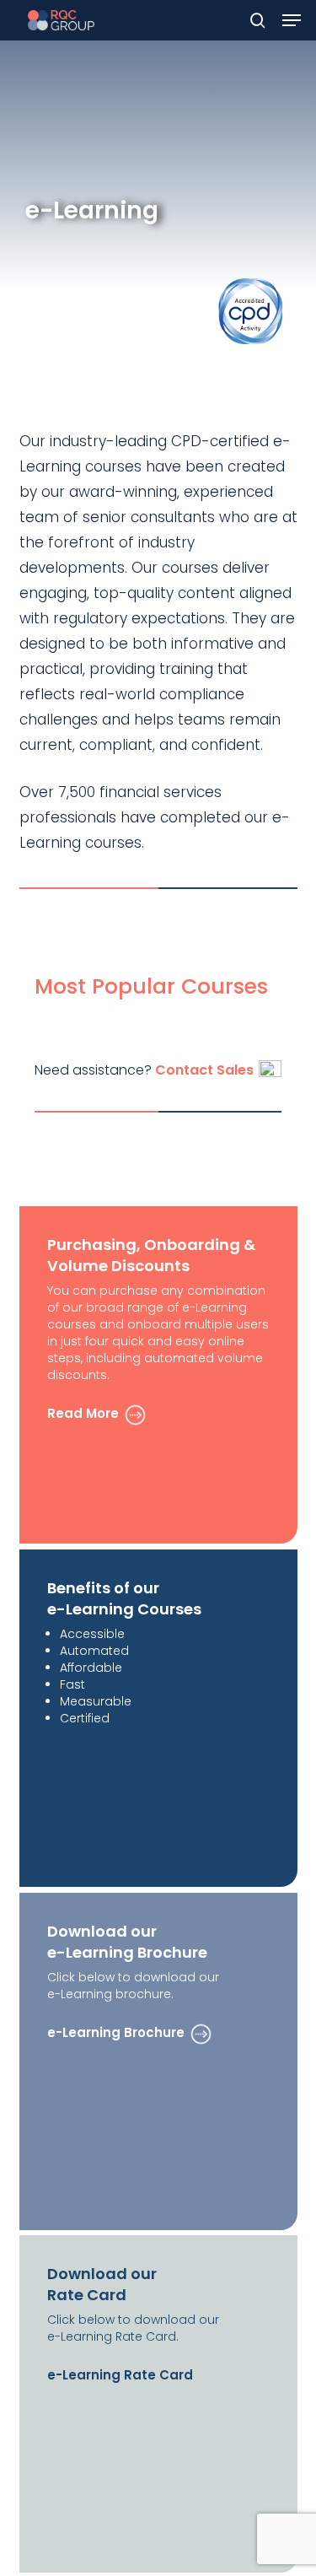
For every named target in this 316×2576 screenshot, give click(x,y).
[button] (292, 20)
